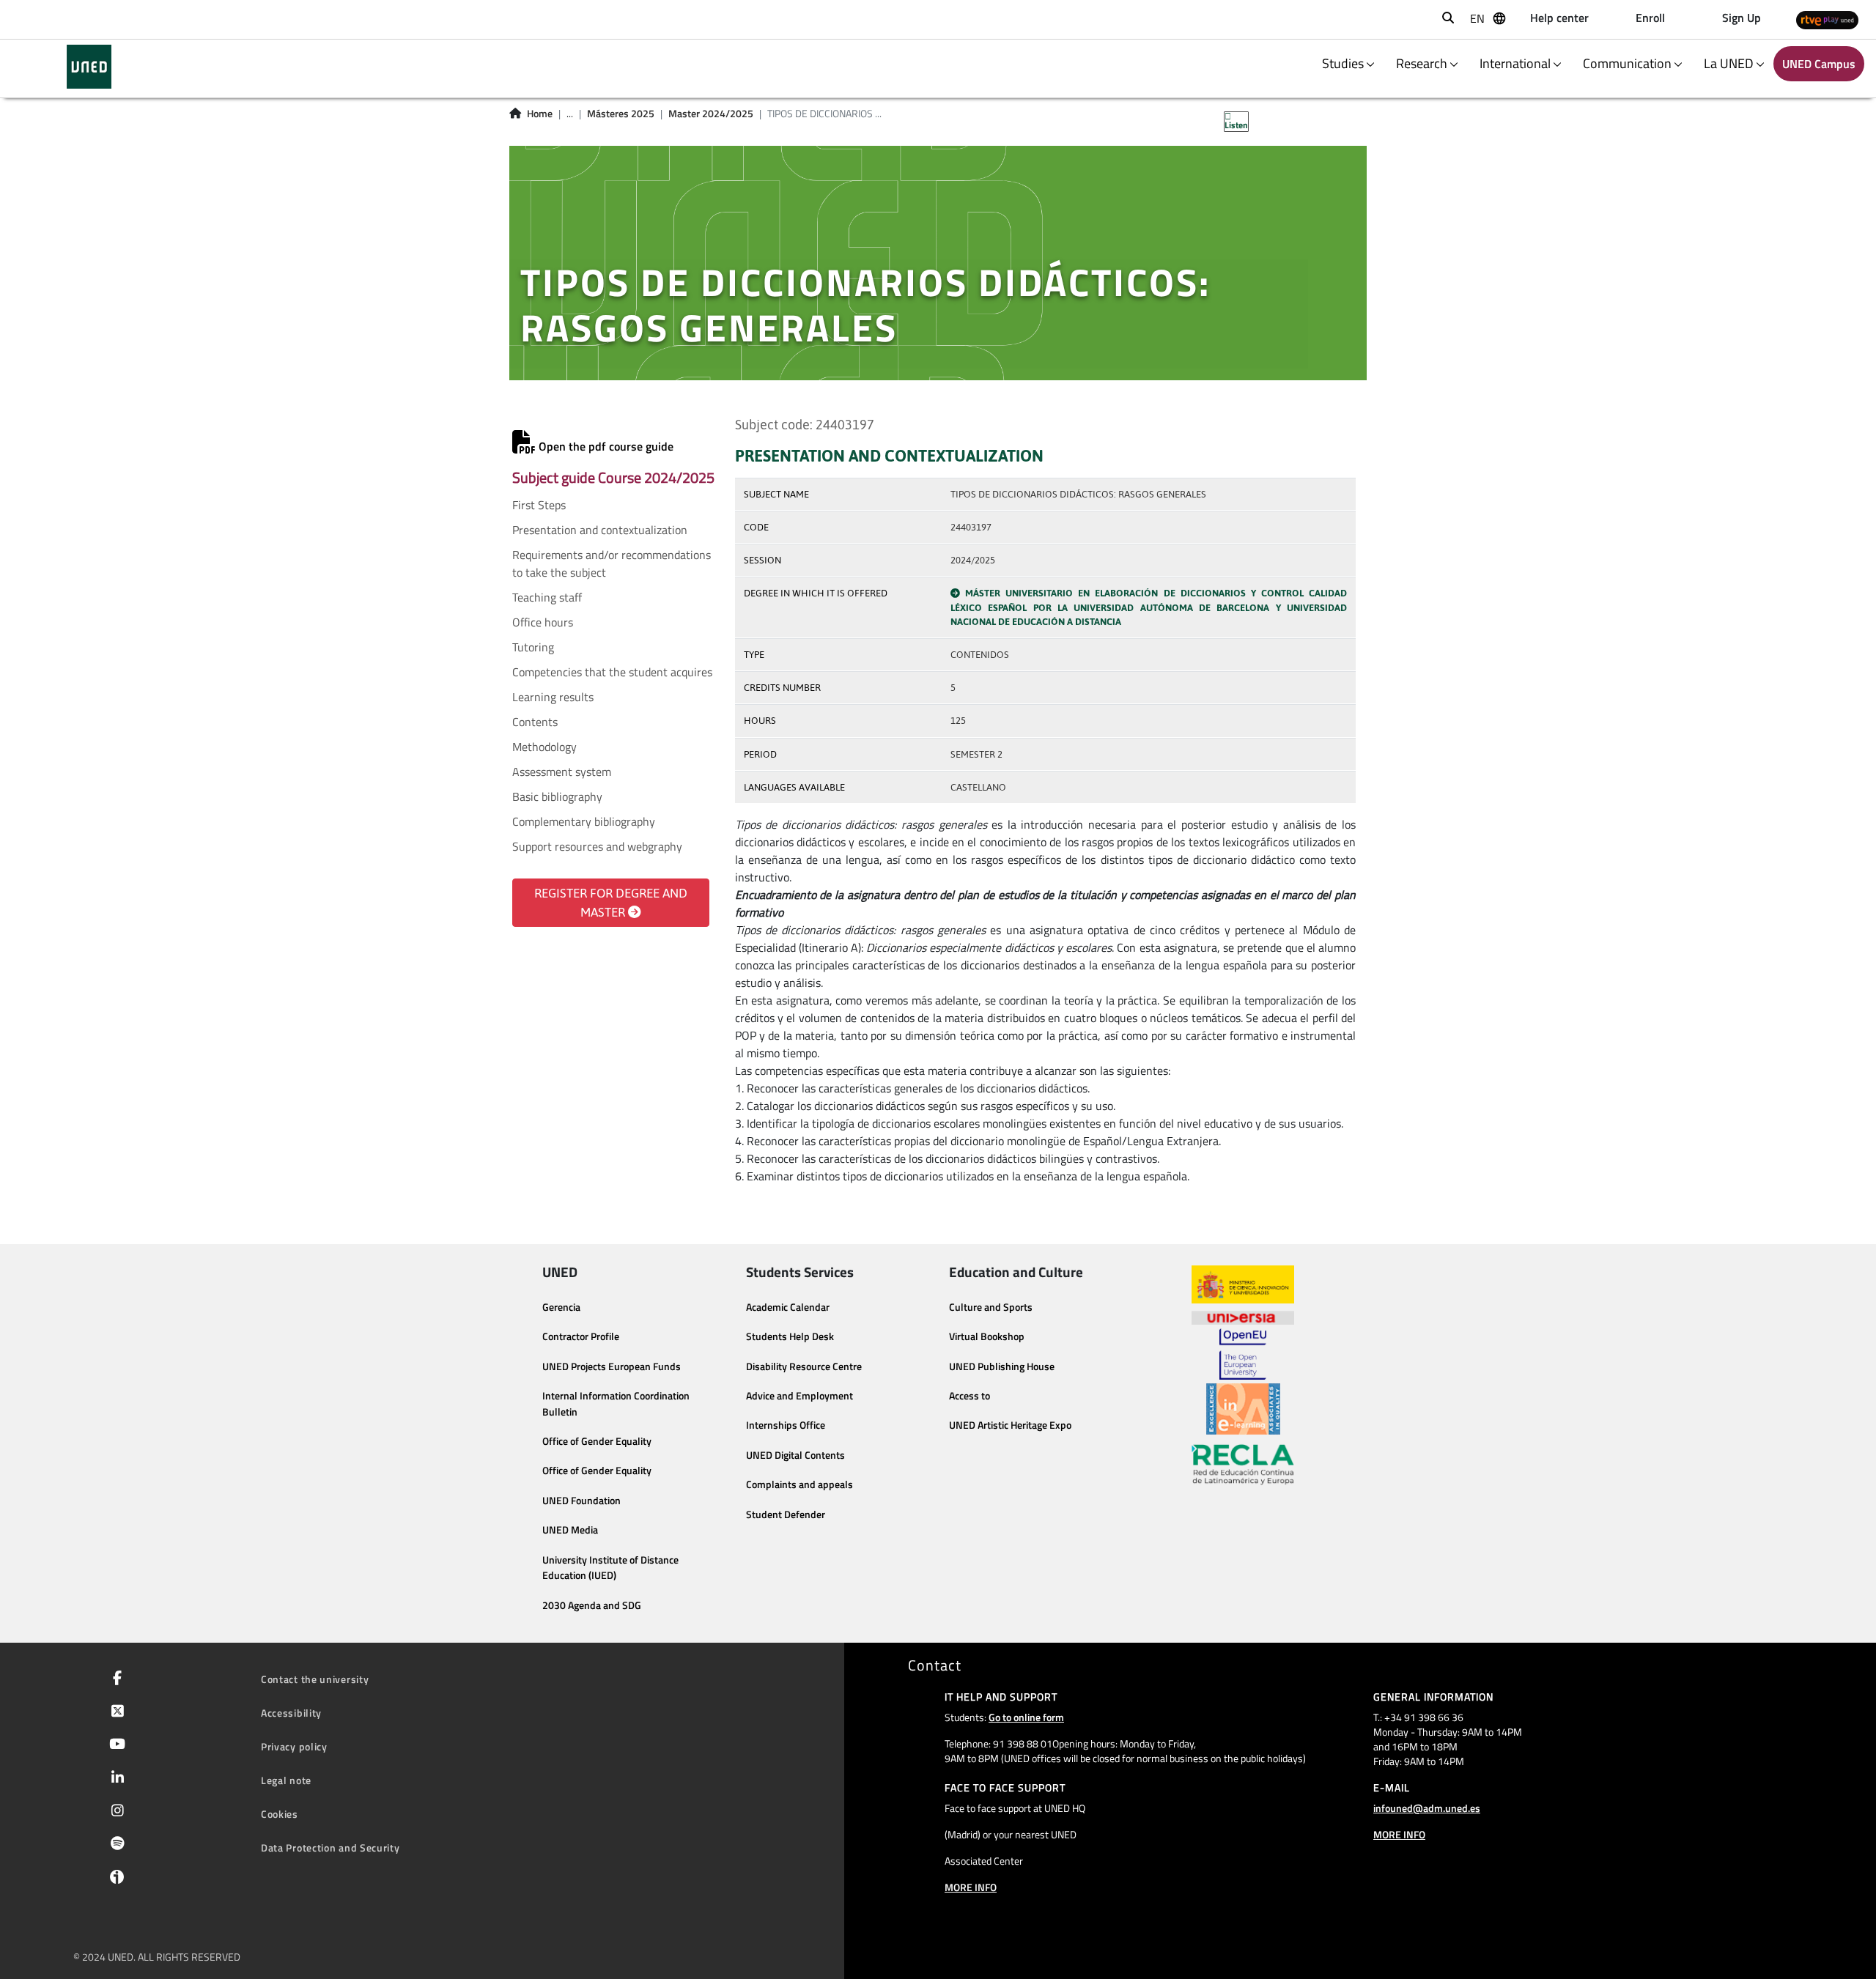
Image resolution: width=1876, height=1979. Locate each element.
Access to (970, 1396)
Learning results (553, 697)
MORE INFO (971, 1887)
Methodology (544, 747)
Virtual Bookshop (987, 1336)
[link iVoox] (114, 1880)
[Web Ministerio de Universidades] (1243, 1285)
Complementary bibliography (584, 821)
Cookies (280, 1814)
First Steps (539, 505)
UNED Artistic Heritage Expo (1010, 1425)
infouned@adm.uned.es (1427, 1808)
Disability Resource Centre (804, 1366)
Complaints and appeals (799, 1484)
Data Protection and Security (330, 1847)
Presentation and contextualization (600, 530)
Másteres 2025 (621, 114)
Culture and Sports (991, 1307)
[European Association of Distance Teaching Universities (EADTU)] (1243, 1409)
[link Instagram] (115, 1812)
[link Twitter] (115, 1712)
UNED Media (570, 1530)
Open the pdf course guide (605, 446)
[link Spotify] (115, 1845)
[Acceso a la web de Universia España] (1243, 1316)
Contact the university (315, 1679)
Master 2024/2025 (711, 114)
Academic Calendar (788, 1307)
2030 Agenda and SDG (592, 1605)
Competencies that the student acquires (612, 672)
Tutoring (533, 647)
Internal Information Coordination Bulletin (616, 1404)
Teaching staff (547, 597)
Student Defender (786, 1514)
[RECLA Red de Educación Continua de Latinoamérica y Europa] (1243, 1463)
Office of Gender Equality (597, 1441)
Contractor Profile (581, 1336)
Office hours (543, 622)
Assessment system (562, 772)
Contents (535, 722)
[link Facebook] (114, 1679)
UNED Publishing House (1002, 1366)
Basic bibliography (557, 796)
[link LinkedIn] (115, 1779)
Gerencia (561, 1307)
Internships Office (786, 1425)
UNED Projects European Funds (612, 1366)
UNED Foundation (581, 1501)
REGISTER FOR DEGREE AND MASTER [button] (611, 903)
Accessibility (291, 1713)
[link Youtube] (114, 1745)
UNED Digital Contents (795, 1455)
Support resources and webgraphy (597, 846)
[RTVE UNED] (1827, 19)
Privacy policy (294, 1746)
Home (540, 114)
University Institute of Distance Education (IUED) (610, 1568)
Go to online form (1026, 1717)
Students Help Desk (790, 1336)
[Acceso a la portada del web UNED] (89, 67)
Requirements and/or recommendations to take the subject (612, 563)
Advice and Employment (799, 1396)
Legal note (286, 1780)
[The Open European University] (1243, 1354)
